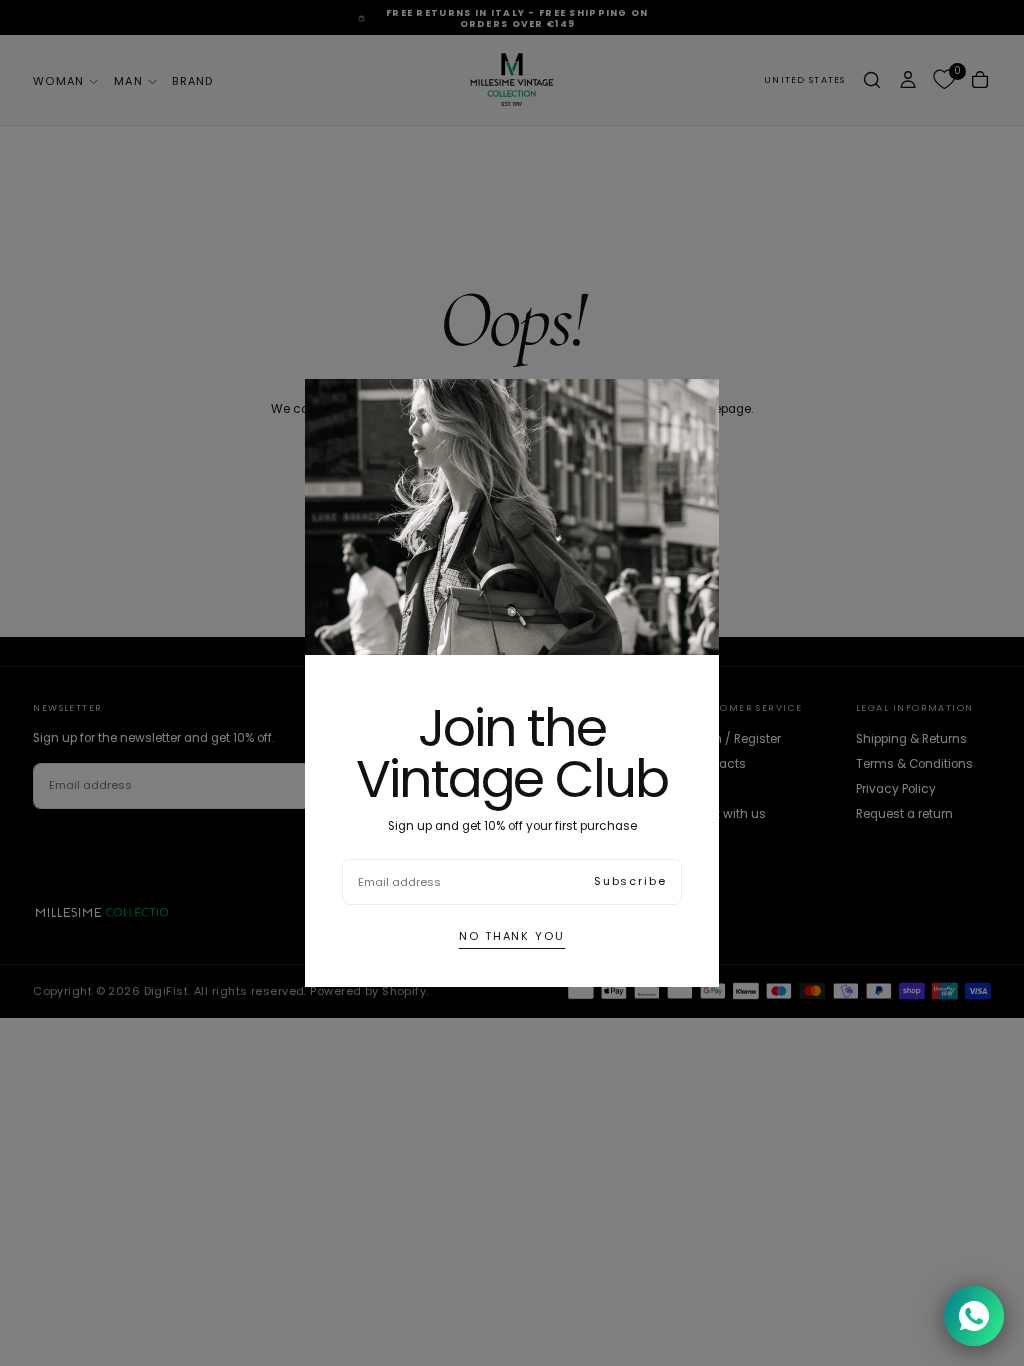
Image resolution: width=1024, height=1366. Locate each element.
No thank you (511, 936)
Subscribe (630, 881)
